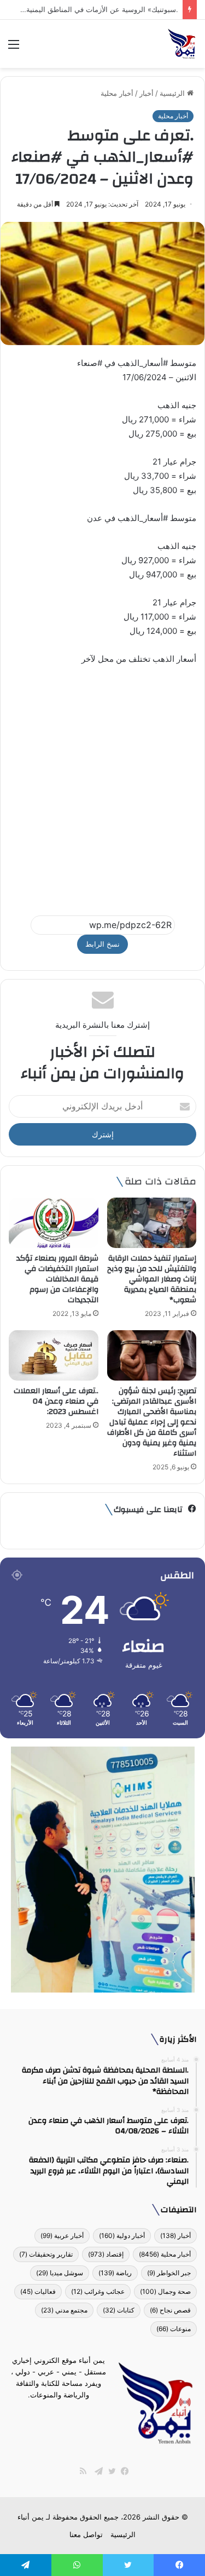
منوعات (174, 2329)
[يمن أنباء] (182, 44)
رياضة (115, 2273)
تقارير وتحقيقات (46, 2254)
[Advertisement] (102, 785)
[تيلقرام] (96, 2471)
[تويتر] (109, 2471)
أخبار (147, 93)
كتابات (119, 2310)
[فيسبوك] (122, 2471)
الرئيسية (173, 93)
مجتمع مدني (64, 2310)
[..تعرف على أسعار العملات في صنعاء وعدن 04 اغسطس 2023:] (54, 1355)
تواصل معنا (86, 2534)
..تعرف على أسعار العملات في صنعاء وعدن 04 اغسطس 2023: (56, 1401)
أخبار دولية (122, 2236)
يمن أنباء (31, 2517)
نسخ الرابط (102, 944)
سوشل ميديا (60, 2273)
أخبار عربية (62, 2236)
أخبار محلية (117, 93)
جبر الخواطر (169, 2273)
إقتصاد (106, 2254)
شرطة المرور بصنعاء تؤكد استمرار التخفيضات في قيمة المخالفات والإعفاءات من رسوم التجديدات (57, 1279)
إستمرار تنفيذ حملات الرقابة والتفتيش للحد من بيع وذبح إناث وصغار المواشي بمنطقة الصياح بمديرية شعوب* (152, 1279)
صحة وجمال (165, 2291)
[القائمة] (14, 48)
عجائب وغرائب (98, 2291)
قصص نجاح (170, 2310)
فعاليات (38, 2291)
